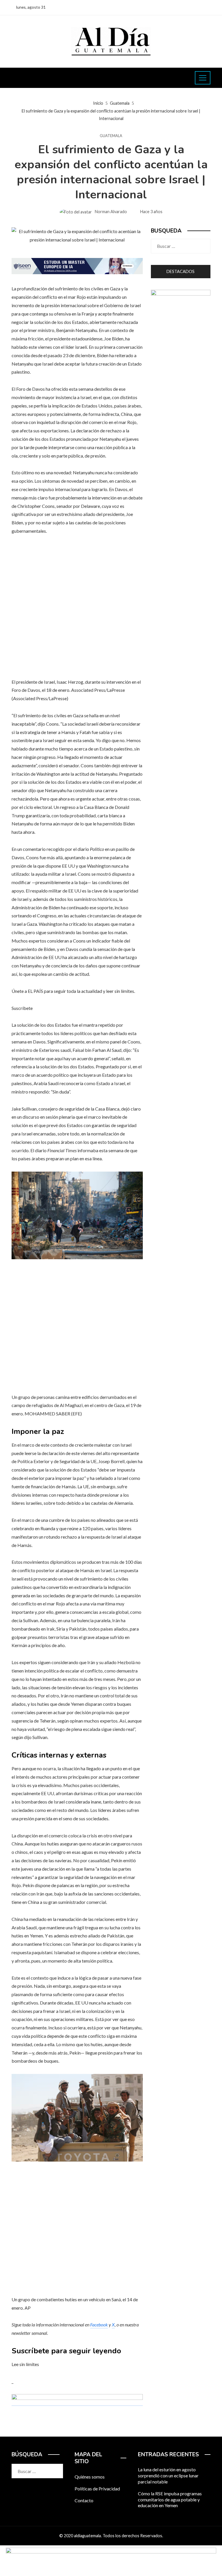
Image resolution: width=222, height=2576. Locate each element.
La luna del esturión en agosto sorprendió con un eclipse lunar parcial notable (168, 2475)
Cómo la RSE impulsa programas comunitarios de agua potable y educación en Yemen (170, 2500)
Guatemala (111, 136)
